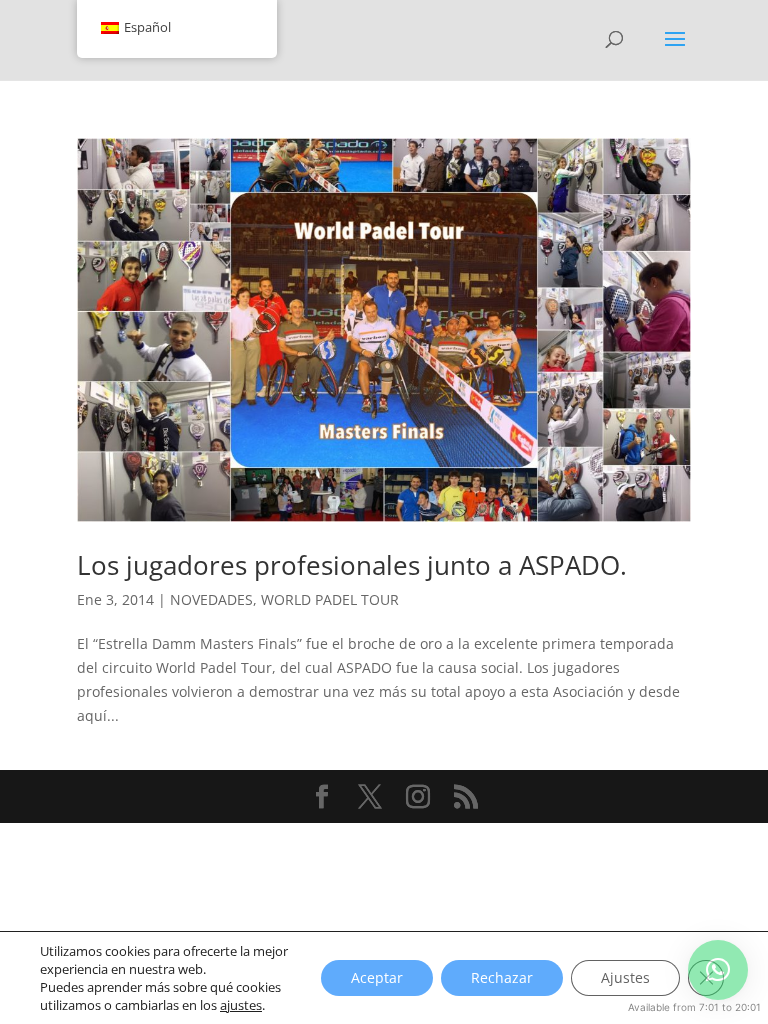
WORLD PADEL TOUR (330, 599)
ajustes (241, 1005)
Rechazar (502, 977)
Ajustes (625, 977)
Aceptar (377, 977)
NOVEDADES (211, 599)
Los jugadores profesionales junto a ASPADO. (352, 565)
